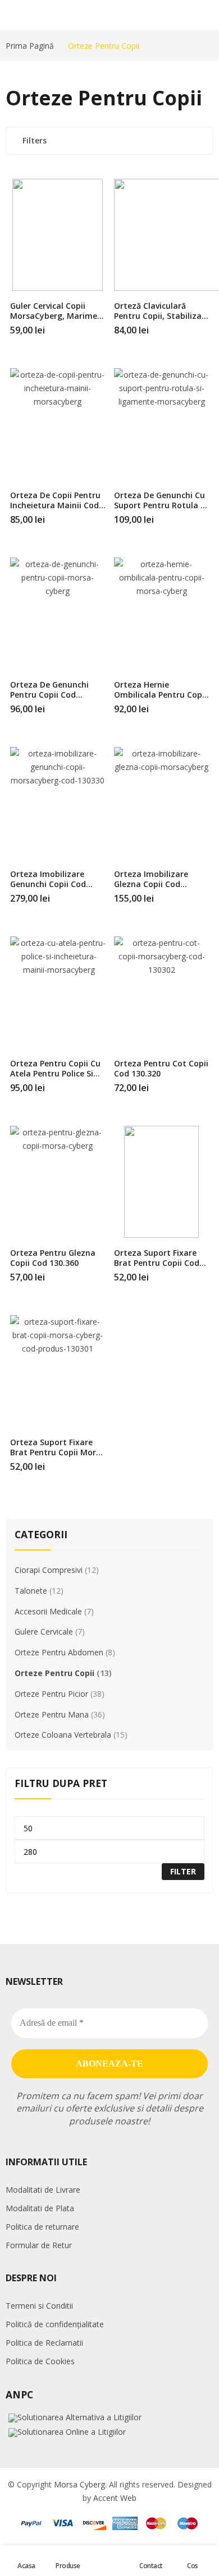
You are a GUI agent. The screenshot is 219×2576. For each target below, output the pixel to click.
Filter (183, 1871)
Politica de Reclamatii (44, 2343)
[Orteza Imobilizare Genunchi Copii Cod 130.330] (58, 803)
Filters (35, 140)
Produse (68, 2566)
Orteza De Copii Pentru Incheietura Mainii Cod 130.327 (55, 505)
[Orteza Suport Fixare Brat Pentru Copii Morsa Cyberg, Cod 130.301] (58, 1371)
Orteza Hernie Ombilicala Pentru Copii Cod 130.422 (160, 695)
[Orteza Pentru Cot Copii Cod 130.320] (162, 992)
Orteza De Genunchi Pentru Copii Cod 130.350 (49, 695)
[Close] (206, 1506)
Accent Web (115, 2498)
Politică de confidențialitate (55, 2324)
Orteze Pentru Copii (54, 1673)
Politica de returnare (42, 2227)
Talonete (31, 1591)
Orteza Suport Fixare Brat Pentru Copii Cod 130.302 (157, 1263)
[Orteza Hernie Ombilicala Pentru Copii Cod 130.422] (162, 614)
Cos (193, 2566)
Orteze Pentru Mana (52, 1714)
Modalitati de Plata (40, 2208)
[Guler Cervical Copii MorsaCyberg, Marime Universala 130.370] (58, 235)
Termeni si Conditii (39, 2306)
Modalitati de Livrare (43, 2190)
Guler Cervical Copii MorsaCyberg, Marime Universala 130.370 (54, 316)
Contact (151, 2566)
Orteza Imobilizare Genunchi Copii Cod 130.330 (48, 884)
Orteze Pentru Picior (51, 1694)
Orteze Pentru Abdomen (59, 1652)
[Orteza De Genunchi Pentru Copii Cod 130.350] (58, 614)
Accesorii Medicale (48, 1611)
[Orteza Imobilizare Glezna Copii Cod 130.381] (162, 803)
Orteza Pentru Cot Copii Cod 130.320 (161, 1068)
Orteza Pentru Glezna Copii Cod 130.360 (53, 1258)
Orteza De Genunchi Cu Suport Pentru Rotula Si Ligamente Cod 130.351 (161, 505)
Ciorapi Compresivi (49, 1570)
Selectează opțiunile (207, 326)
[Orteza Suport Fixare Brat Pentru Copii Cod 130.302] (161, 1182)
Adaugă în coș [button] (103, 326)
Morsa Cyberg (79, 2484)
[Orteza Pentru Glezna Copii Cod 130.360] (58, 1182)
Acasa (26, 2566)
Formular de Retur (39, 2245)
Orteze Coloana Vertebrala (63, 1735)
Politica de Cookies (40, 2361)
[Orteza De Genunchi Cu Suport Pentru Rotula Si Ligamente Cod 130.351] (162, 424)
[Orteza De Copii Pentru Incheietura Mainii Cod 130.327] (58, 424)
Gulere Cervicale (44, 1632)
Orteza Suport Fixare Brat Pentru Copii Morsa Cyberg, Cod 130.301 (58, 1452)
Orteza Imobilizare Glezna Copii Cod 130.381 (151, 884)
